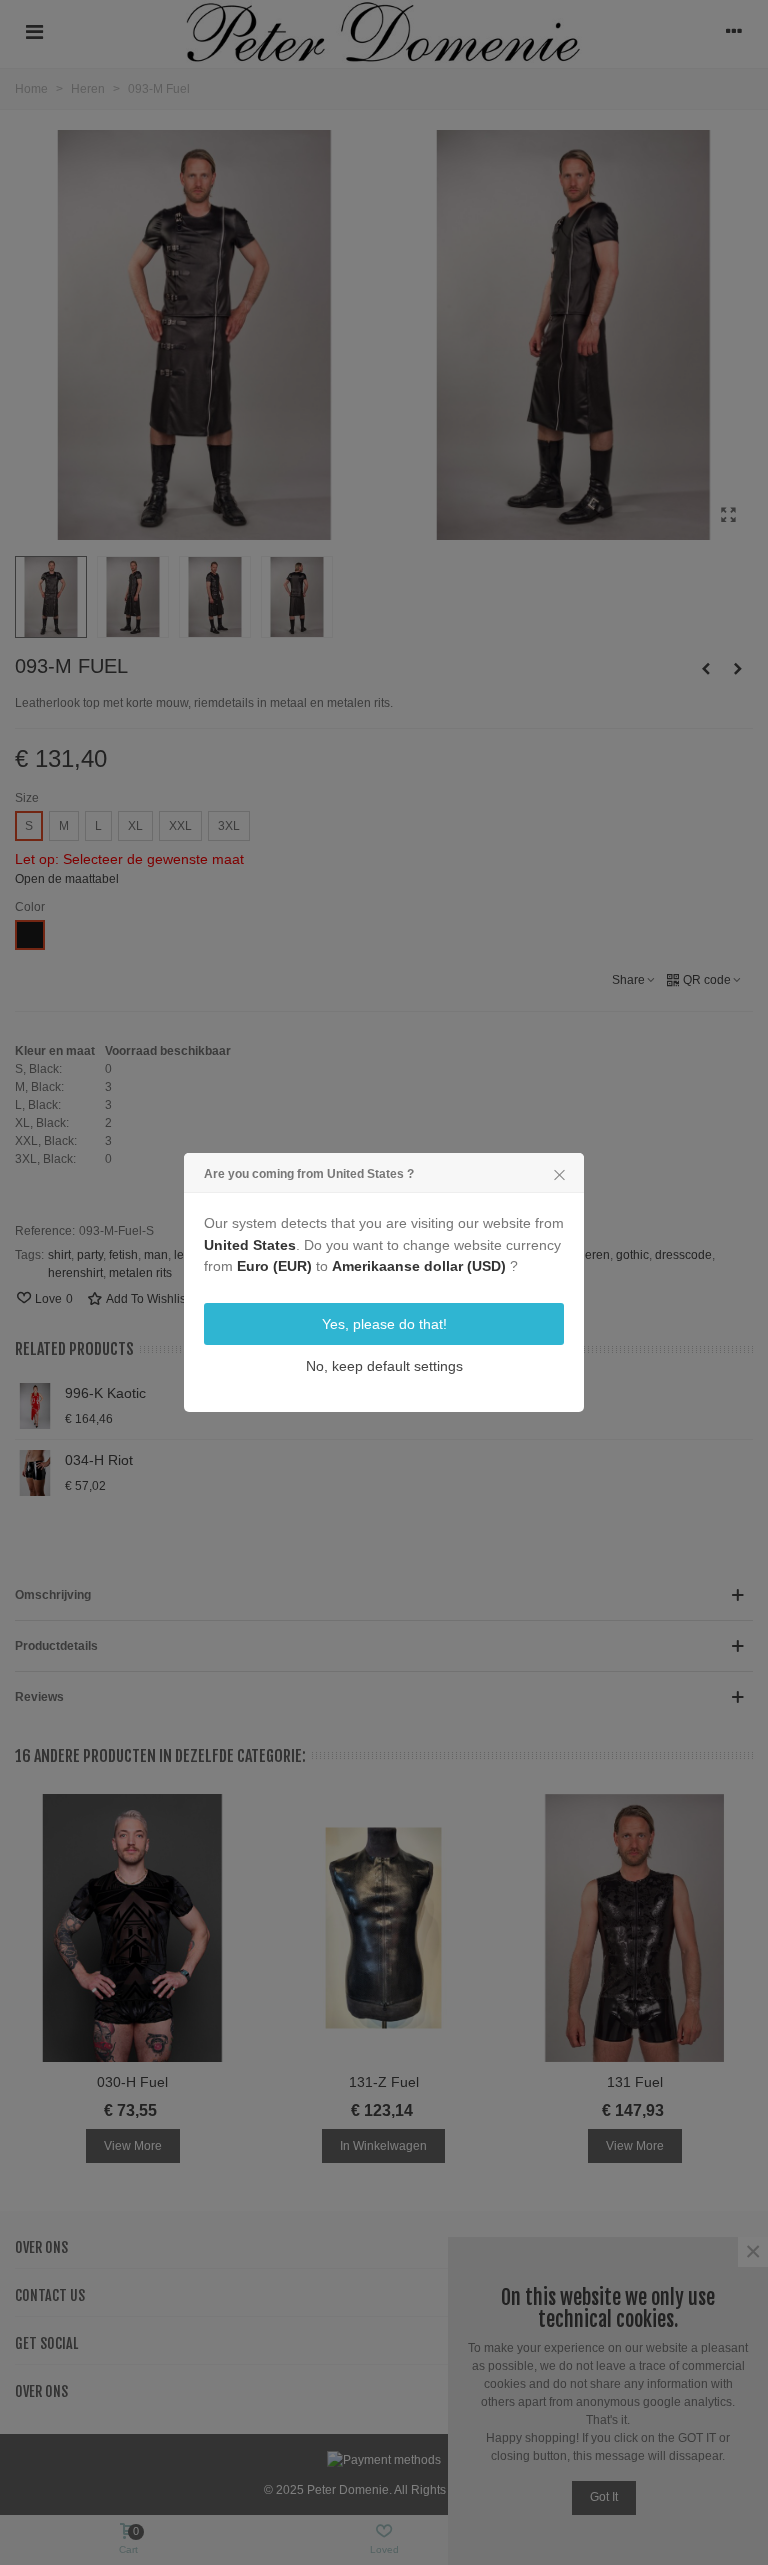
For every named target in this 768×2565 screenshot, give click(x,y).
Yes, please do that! (384, 1324)
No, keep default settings (384, 1366)
